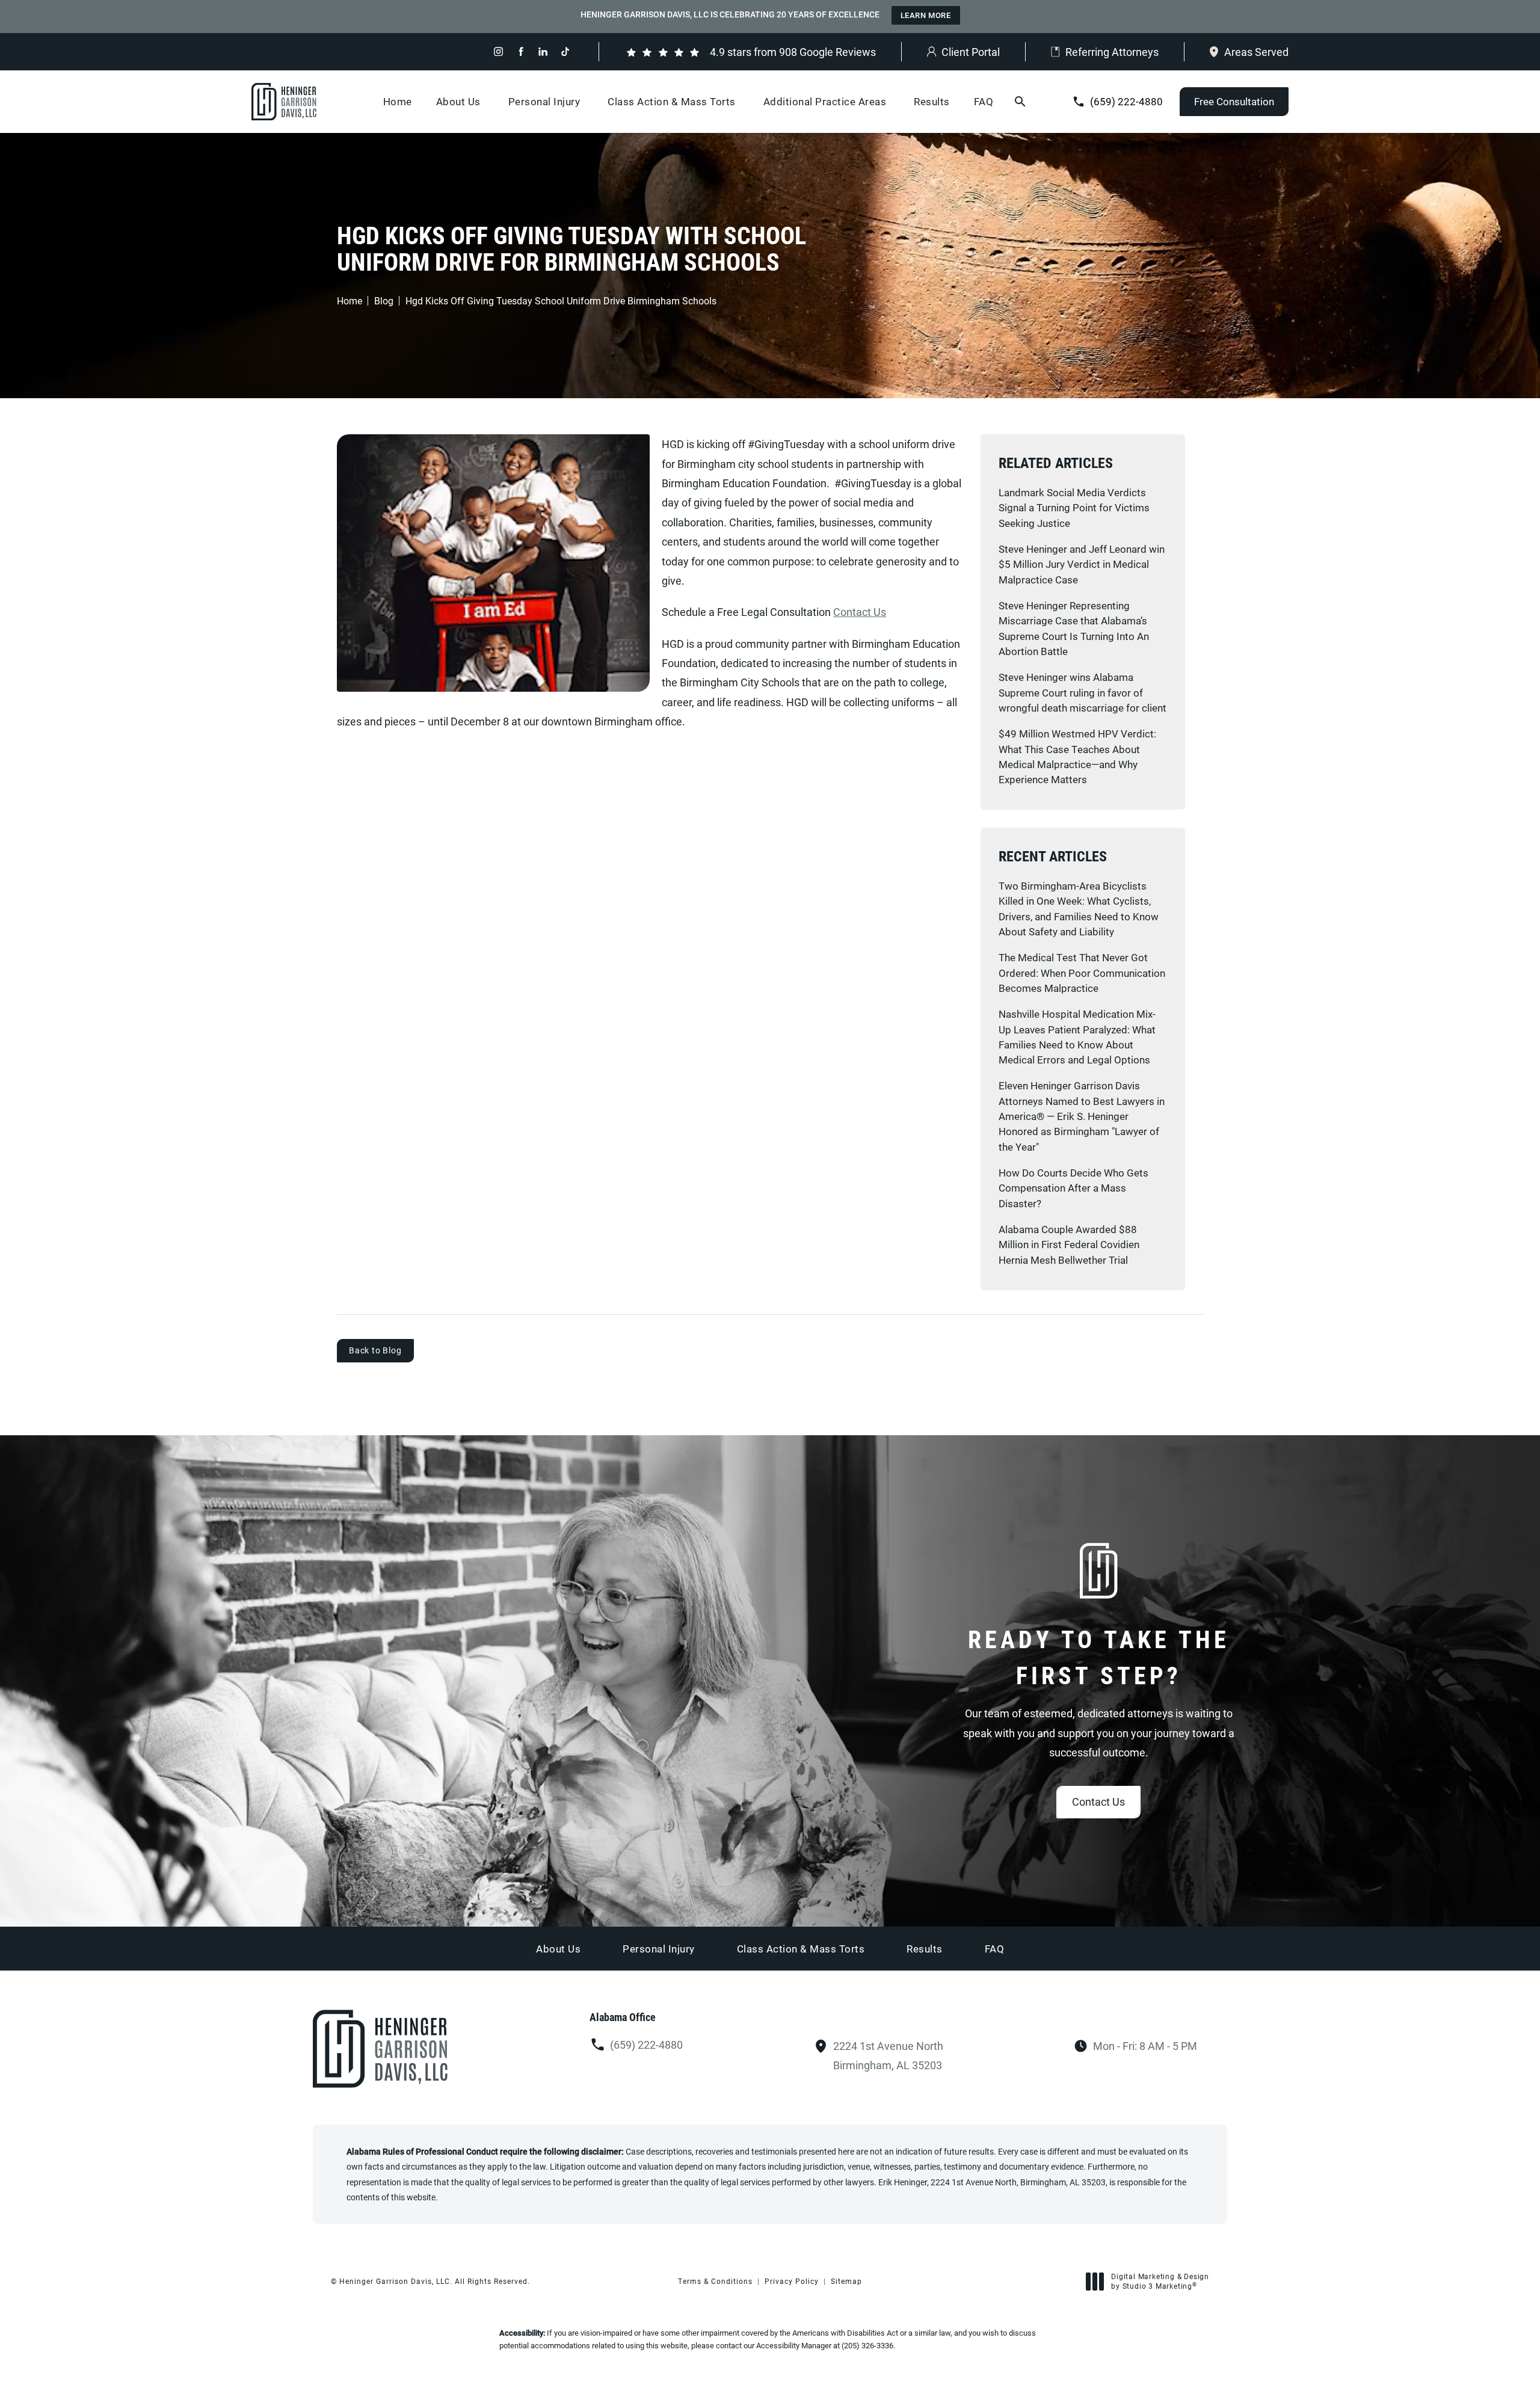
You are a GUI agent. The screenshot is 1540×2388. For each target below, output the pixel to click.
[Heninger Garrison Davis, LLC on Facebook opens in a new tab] (521, 51)
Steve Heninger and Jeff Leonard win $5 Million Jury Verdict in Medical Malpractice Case (1082, 564)
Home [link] (398, 101)
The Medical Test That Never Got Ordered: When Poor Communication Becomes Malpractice (1082, 973)
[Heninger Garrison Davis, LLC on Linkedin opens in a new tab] (543, 51)
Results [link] (932, 101)
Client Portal (971, 52)
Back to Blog (375, 1350)
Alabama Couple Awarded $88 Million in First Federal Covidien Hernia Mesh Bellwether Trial (1069, 1245)
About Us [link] (458, 101)
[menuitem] (498, 51)
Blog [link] (384, 300)
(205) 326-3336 (867, 2345)
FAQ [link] (984, 101)
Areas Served (1256, 52)
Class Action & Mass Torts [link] (672, 101)
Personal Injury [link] (544, 101)
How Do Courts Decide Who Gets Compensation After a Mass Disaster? (1073, 1188)
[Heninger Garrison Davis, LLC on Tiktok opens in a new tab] (565, 51)
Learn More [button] (926, 15)
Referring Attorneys (1112, 52)
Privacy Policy (792, 2281)
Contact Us (860, 612)
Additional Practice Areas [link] (825, 101)
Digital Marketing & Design (1160, 2281)
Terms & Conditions (715, 2281)
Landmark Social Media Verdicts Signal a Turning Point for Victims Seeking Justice (1074, 508)
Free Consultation (1234, 101)
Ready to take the (1099, 1657)
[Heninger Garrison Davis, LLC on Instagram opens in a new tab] (498, 51)
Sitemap (846, 2281)
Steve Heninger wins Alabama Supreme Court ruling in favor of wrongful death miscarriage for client (1083, 692)
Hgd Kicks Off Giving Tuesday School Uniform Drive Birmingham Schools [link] (561, 300)
